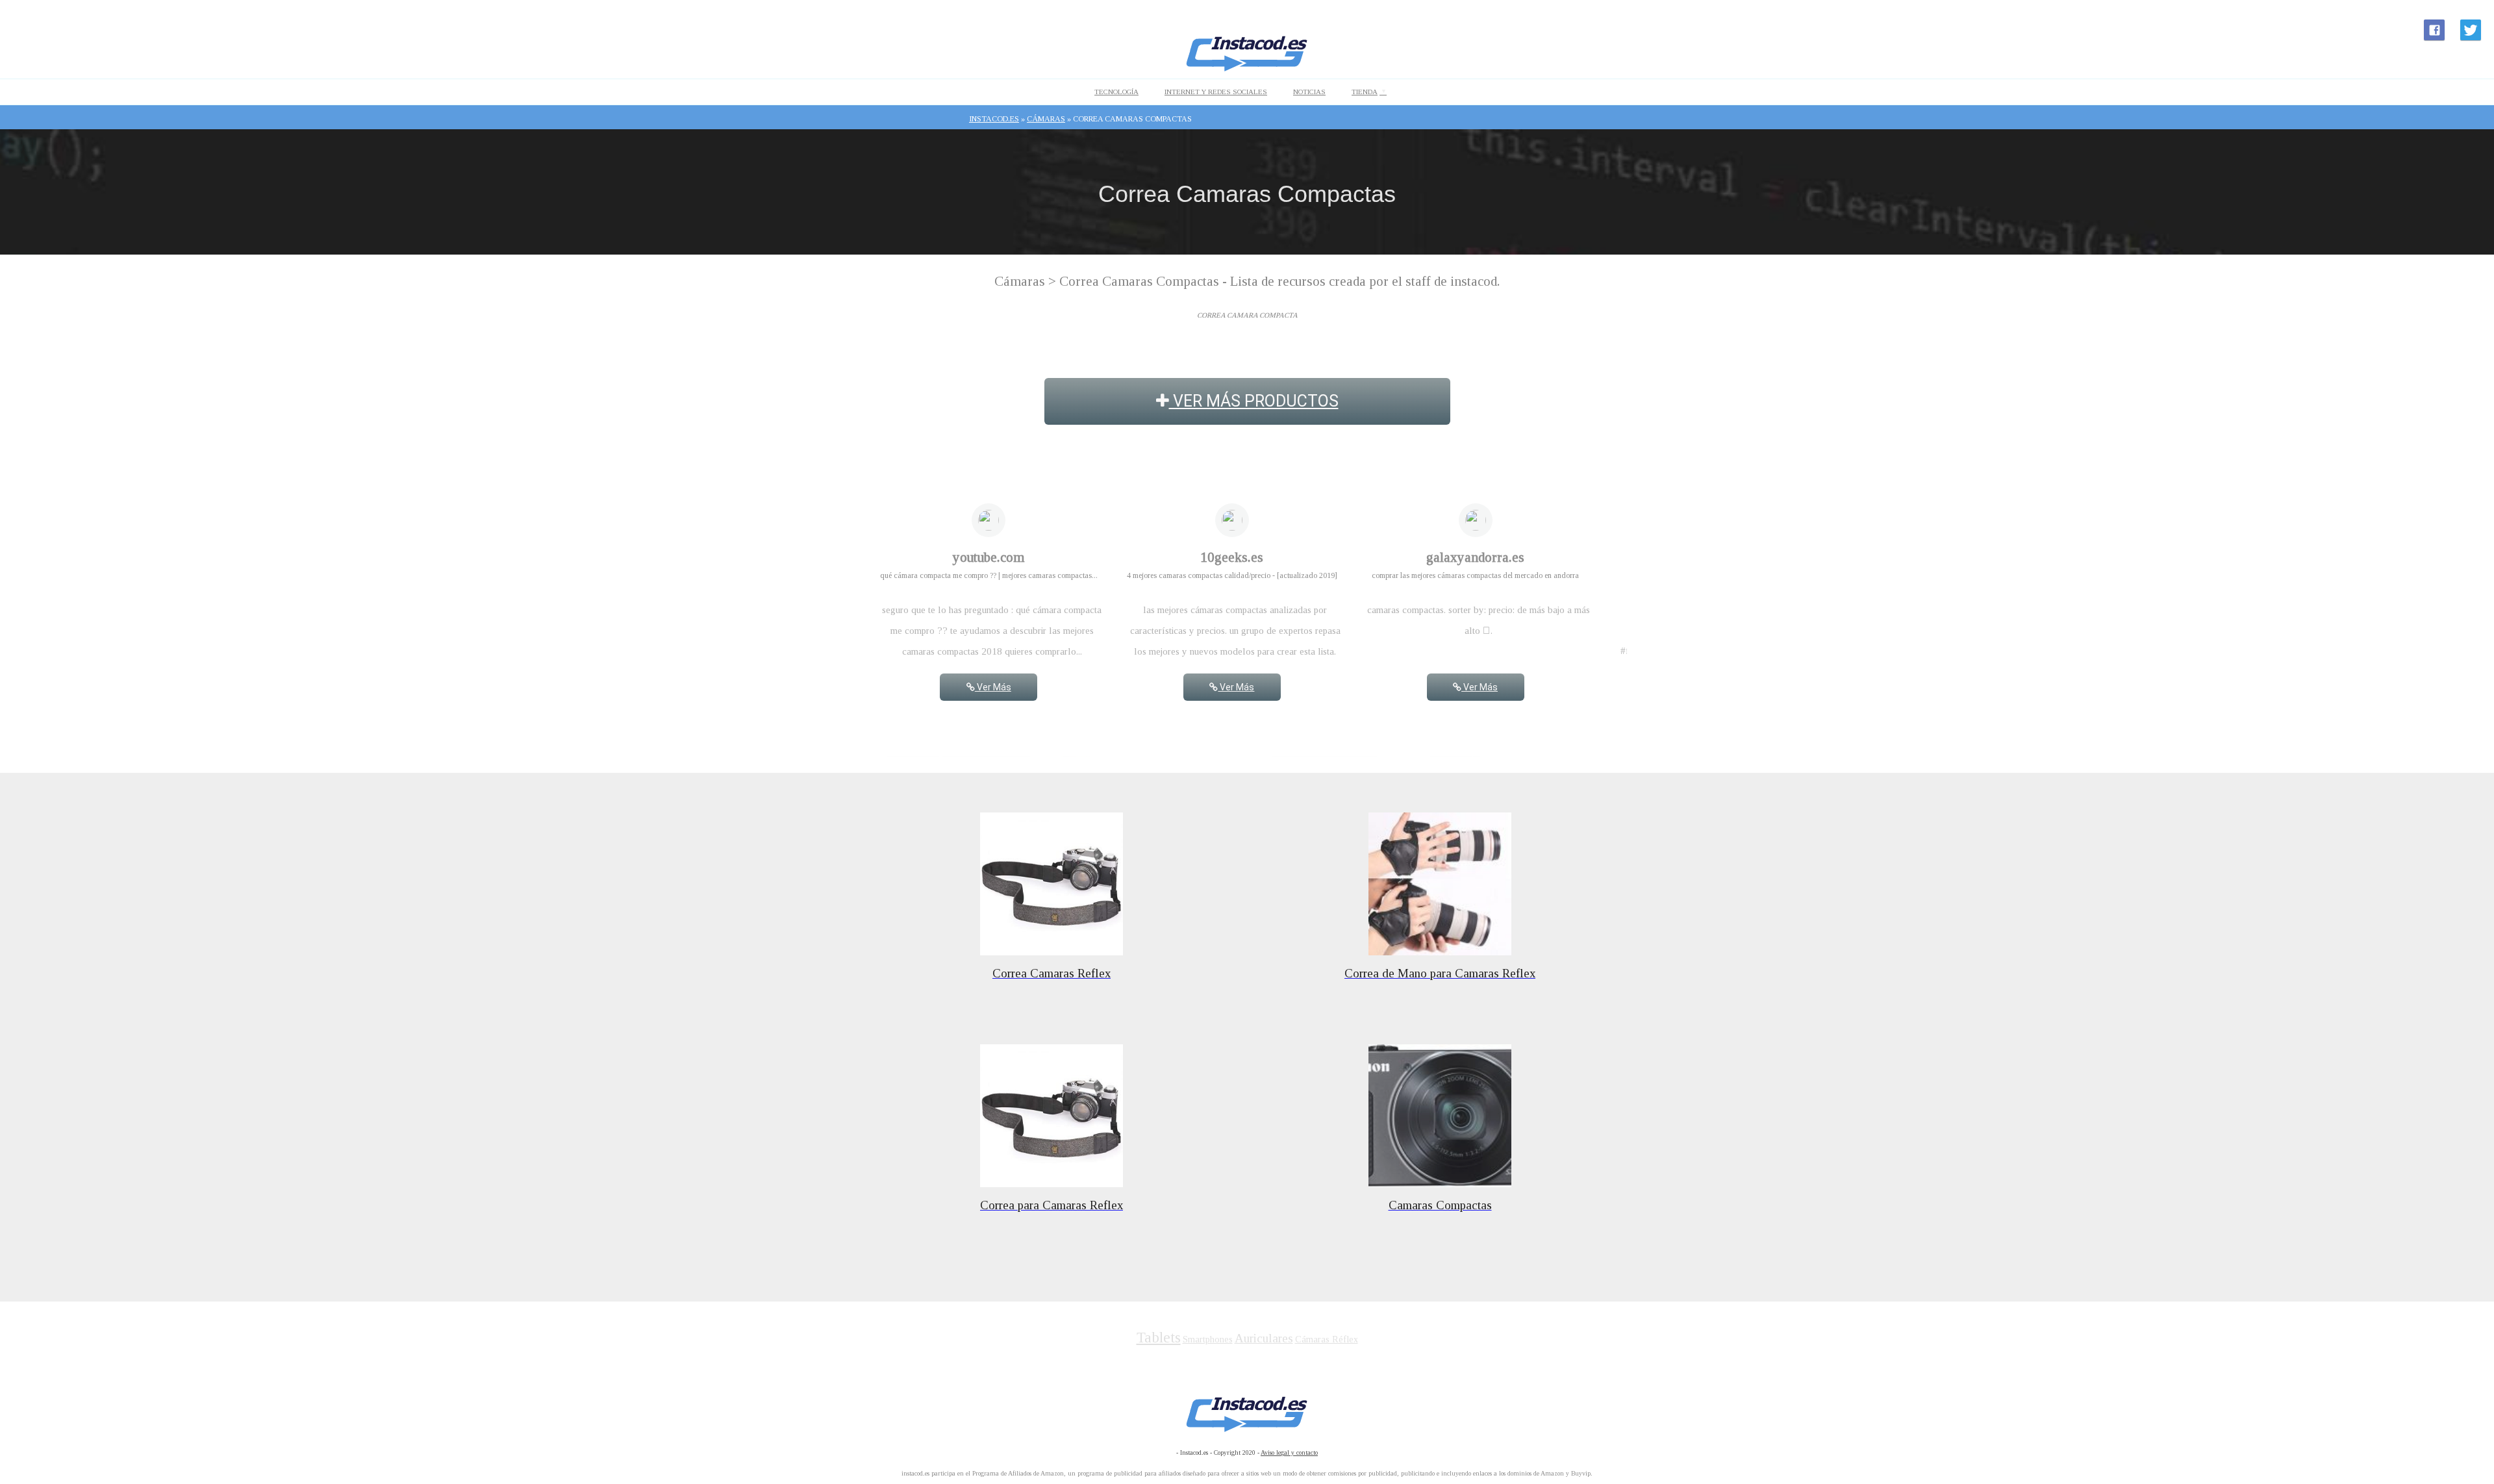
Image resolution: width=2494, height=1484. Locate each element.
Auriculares (1264, 1338)
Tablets (1159, 1338)
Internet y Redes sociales (1216, 92)
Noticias (1309, 92)
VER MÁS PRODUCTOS (1254, 401)
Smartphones (1208, 1339)
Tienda (1365, 92)
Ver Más (993, 687)
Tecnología (1116, 92)
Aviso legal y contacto (1289, 1453)
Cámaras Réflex (1327, 1339)
